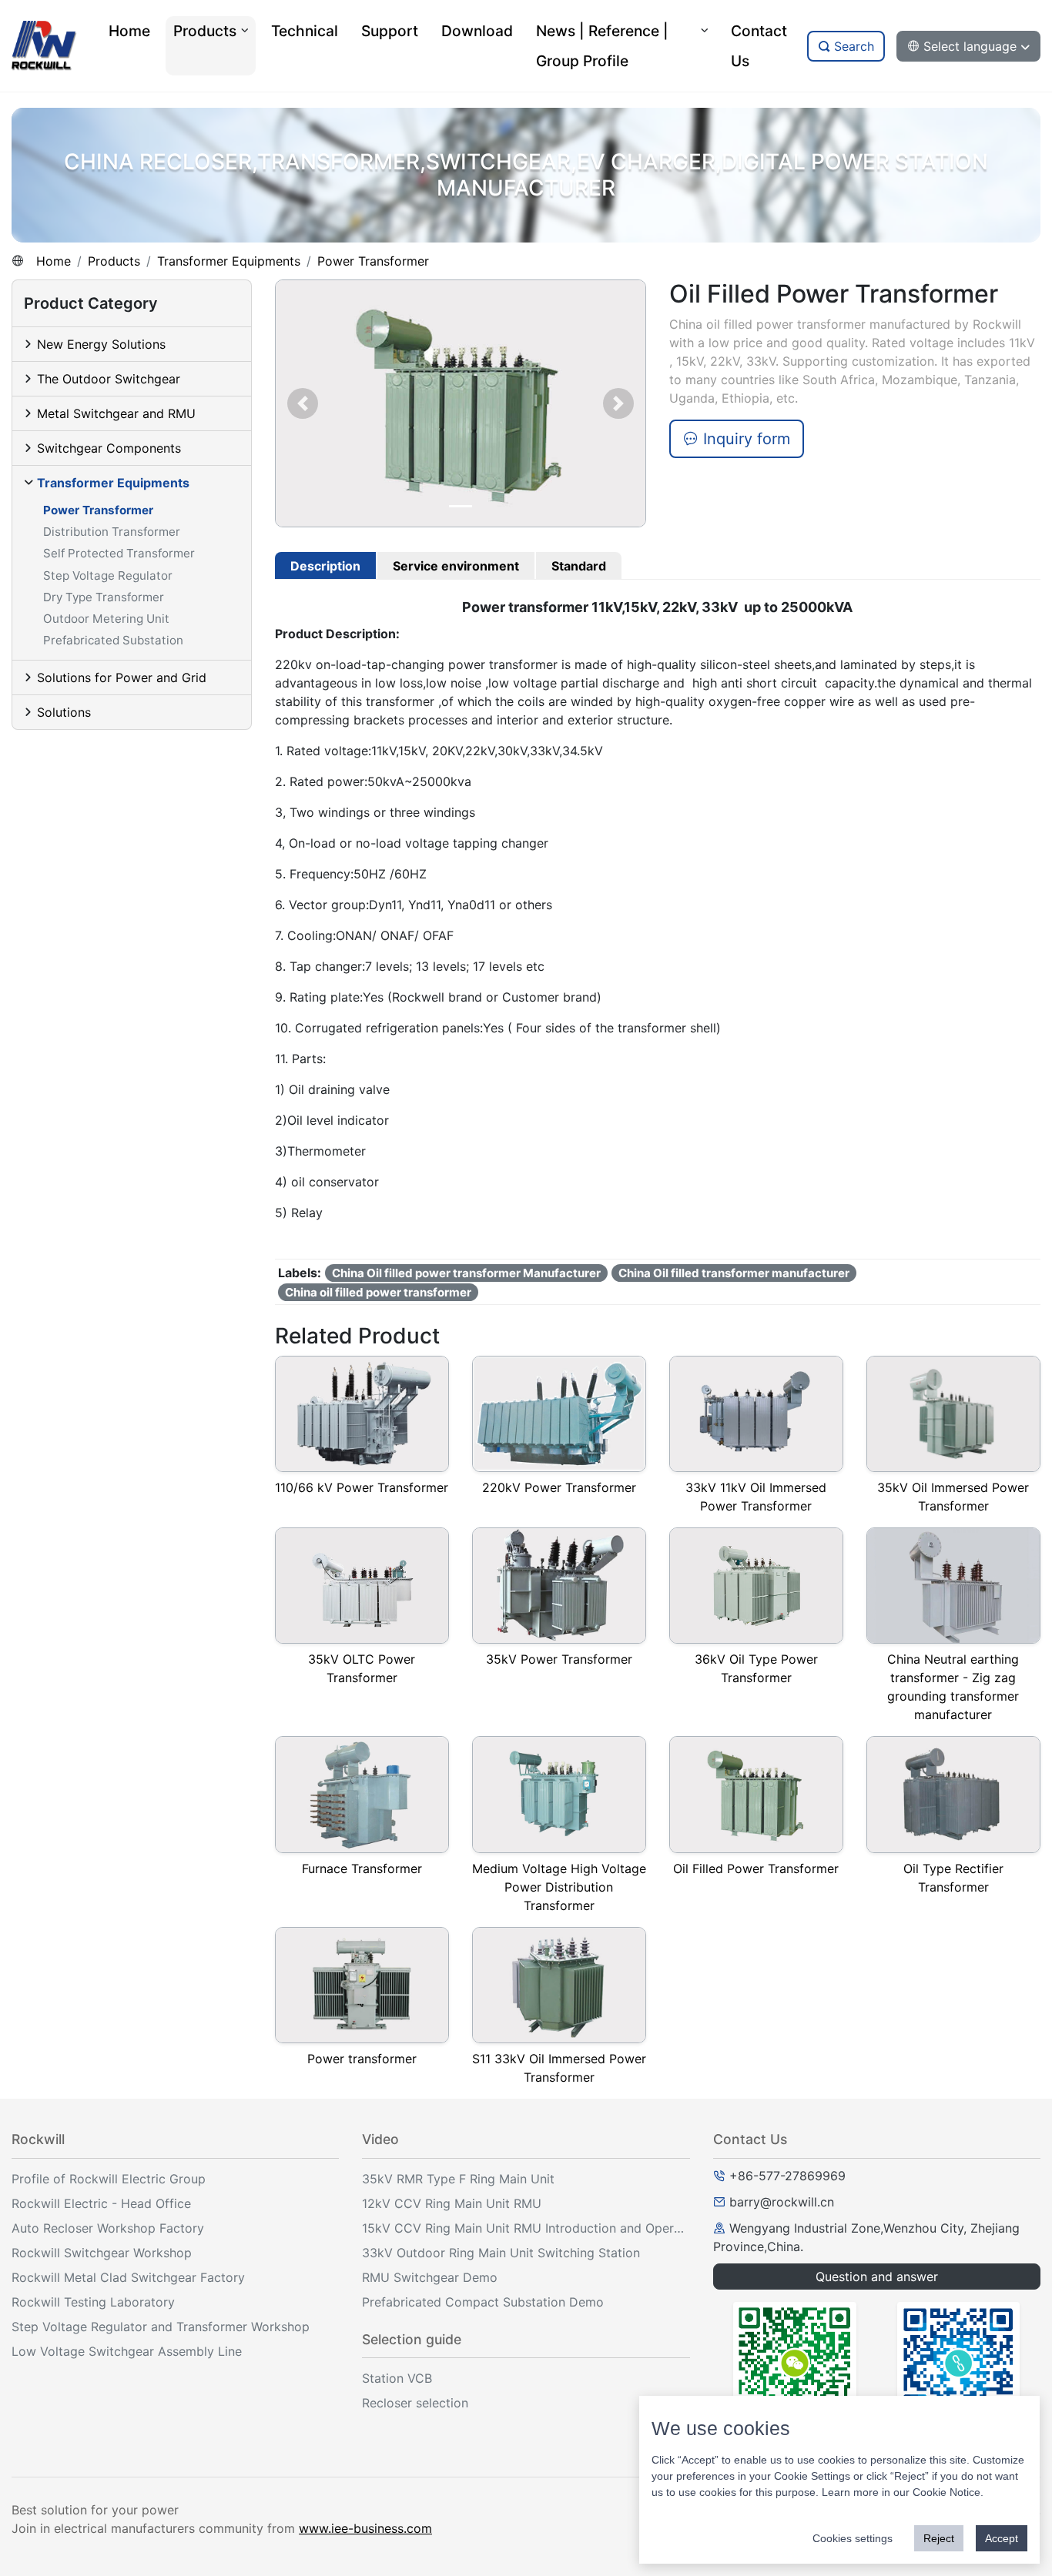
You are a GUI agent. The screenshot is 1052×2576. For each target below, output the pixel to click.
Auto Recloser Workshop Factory (108, 2228)
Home (54, 261)
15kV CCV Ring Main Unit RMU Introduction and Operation (526, 2228)
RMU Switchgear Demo (430, 2277)
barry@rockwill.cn (782, 2202)
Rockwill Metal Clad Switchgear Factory (128, 2277)
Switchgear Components (109, 448)
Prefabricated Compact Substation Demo (483, 2302)
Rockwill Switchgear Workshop (102, 2253)
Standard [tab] (579, 566)
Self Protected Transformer (119, 553)
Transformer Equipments (229, 261)
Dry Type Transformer (104, 597)
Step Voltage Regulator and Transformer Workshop (161, 2327)
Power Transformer (373, 261)
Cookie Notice (946, 2492)
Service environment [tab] (456, 566)
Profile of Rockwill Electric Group (109, 2179)
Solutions (64, 712)
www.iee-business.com (365, 2528)
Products (114, 261)
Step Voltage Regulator (108, 575)
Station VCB (397, 2378)
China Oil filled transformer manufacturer (734, 1273)
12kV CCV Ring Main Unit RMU (452, 2203)
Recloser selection (415, 2403)
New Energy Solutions (101, 344)
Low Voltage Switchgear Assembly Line (127, 2351)
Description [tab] (325, 566)
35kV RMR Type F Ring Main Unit (458, 2179)
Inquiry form (744, 439)
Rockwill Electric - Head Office (101, 2203)
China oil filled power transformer (378, 1292)
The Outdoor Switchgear (109, 379)
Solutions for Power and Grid (122, 677)
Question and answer (877, 2277)
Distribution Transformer (112, 532)
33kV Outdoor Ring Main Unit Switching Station (501, 2253)
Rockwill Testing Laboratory (93, 2302)
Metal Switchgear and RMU (116, 413)
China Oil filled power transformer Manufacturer (466, 1273)
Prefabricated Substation (113, 640)
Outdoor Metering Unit (106, 619)
